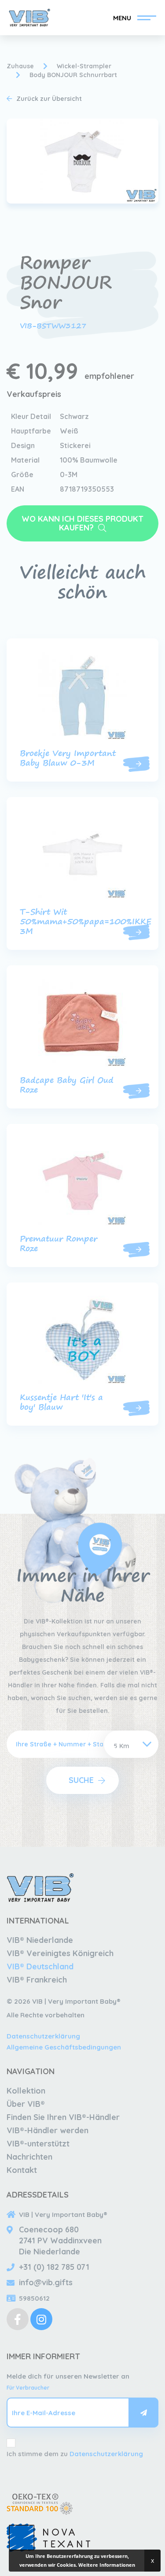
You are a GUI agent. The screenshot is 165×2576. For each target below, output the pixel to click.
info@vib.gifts (46, 2282)
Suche (81, 1780)
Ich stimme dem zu (75, 2454)
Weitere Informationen (107, 2565)
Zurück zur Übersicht (49, 99)
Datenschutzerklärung (43, 2036)
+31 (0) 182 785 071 (54, 2267)
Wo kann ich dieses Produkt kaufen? (82, 523)
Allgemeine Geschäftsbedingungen (64, 2047)
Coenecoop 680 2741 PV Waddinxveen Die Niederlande (60, 2241)
